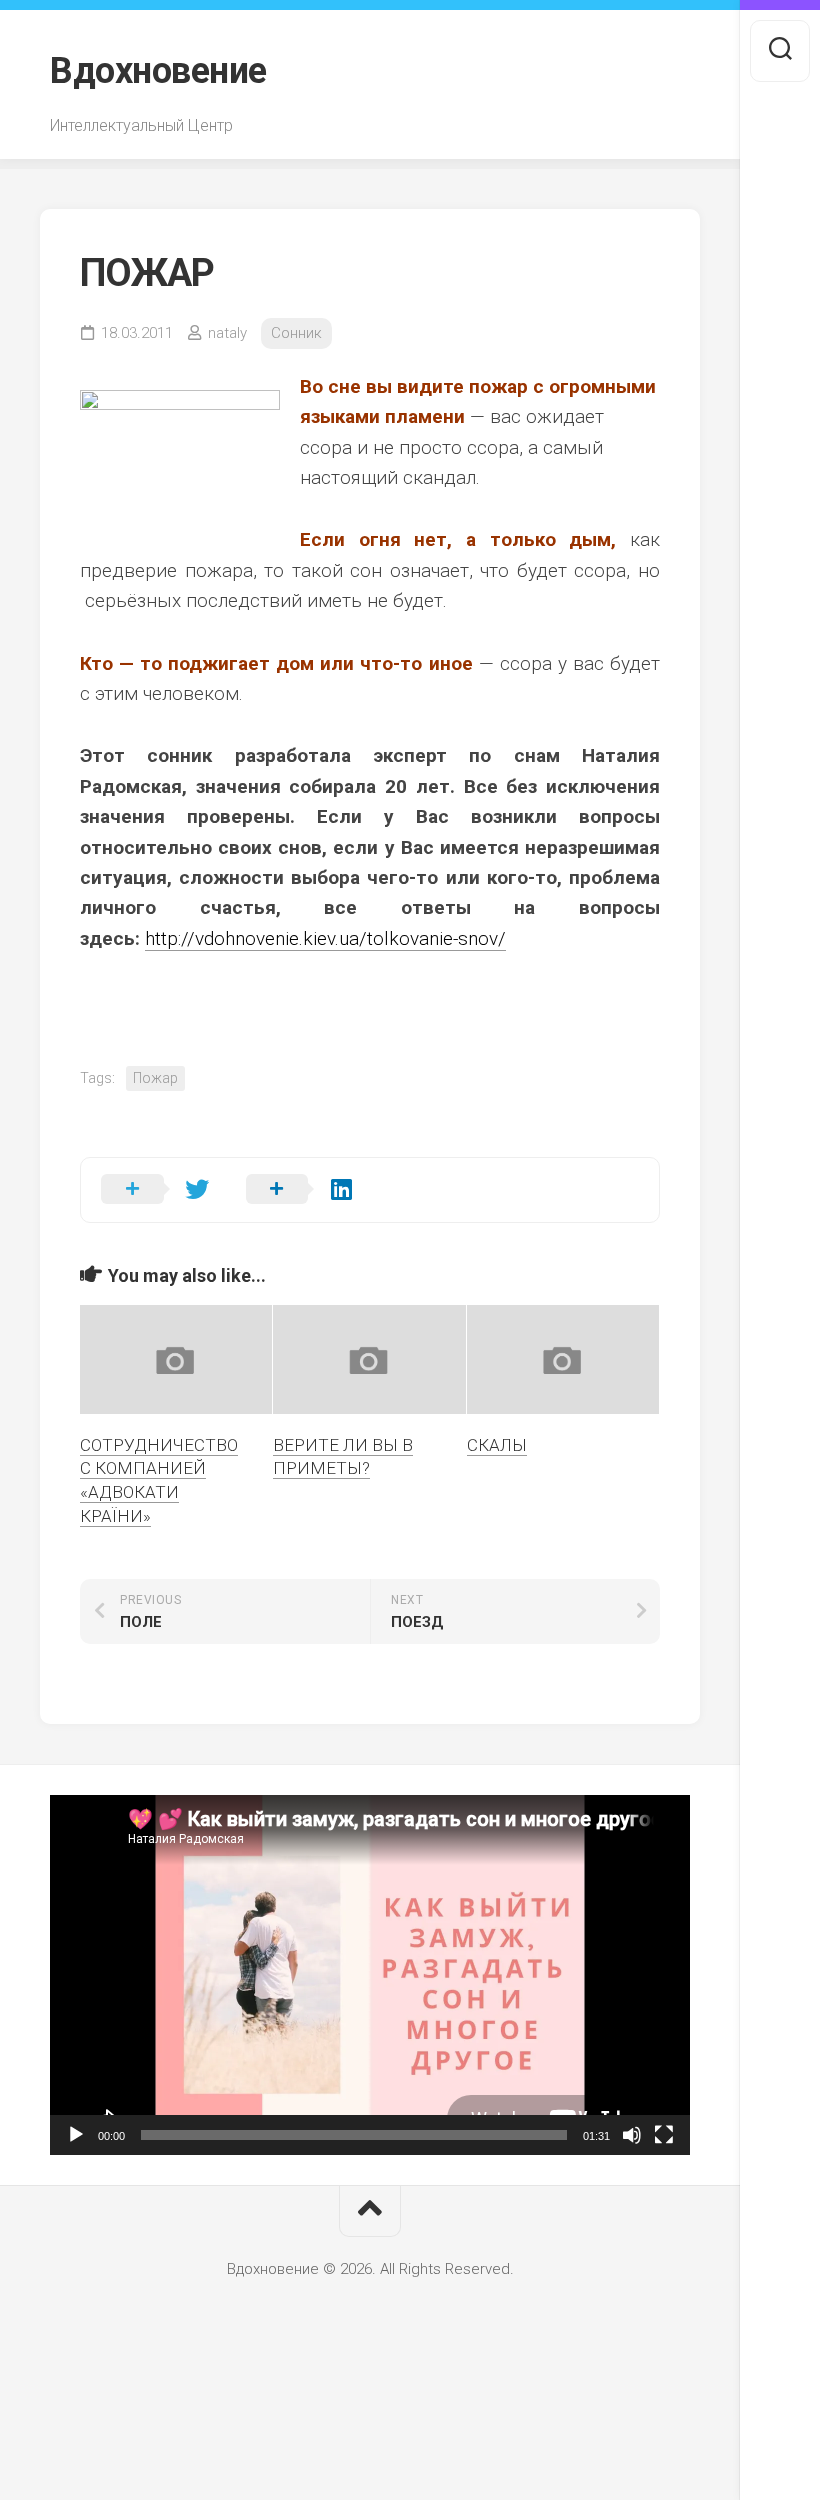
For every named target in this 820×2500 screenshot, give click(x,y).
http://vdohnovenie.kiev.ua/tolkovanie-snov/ (325, 938)
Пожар (155, 1078)
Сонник (296, 333)
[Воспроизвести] (76, 2135)
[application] (370, 1975)
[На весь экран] (664, 2135)
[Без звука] (632, 2135)
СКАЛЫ (497, 1445)
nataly (227, 333)
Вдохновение (158, 71)
